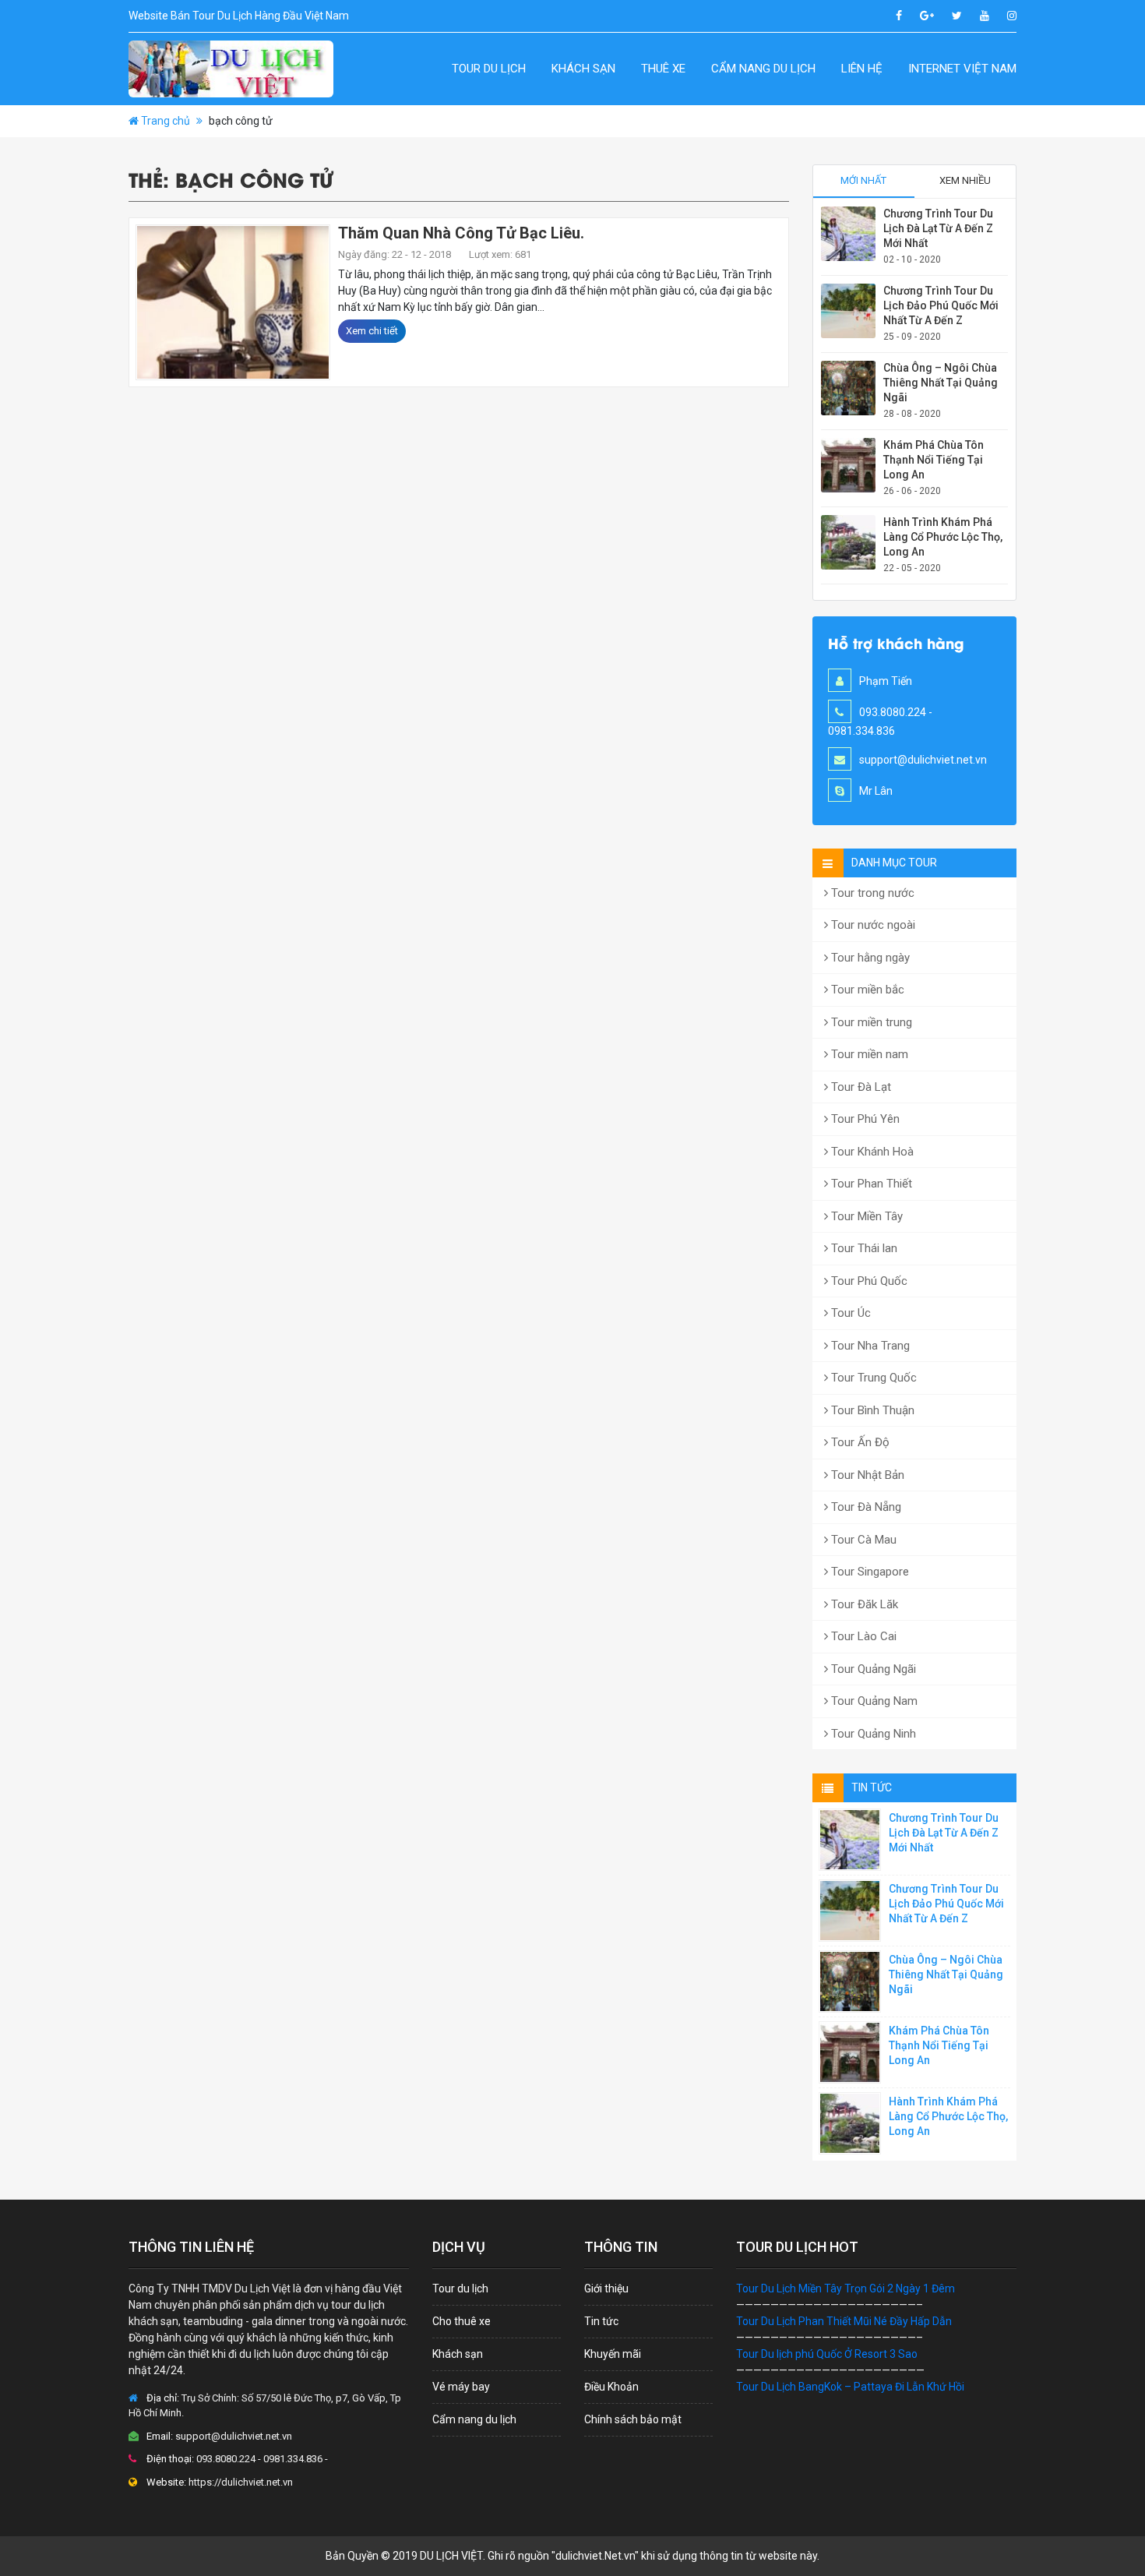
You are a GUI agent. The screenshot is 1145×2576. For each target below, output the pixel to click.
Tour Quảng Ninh (872, 1734)
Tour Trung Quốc (872, 1378)
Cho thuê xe (462, 2321)
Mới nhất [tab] (863, 180)
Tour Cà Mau (862, 1540)
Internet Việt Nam (962, 69)
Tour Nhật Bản (866, 1475)
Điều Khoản (611, 2387)
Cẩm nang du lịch (763, 69)
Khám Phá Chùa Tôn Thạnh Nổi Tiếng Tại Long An (934, 460)
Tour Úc (849, 1313)
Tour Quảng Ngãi (872, 1669)
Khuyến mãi (613, 2354)
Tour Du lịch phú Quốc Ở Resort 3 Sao (827, 2354)
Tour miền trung (870, 1022)
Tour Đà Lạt (860, 1087)
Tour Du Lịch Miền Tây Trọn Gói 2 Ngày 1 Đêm (846, 2288)
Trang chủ (166, 121)
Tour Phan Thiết (870, 1184)
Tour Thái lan (863, 1248)
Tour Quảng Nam (873, 1701)
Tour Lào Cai (862, 1636)
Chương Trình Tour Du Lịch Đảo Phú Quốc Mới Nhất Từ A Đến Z (941, 305)
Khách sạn (583, 69)
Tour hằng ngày (869, 958)
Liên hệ (862, 69)
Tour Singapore (868, 1572)
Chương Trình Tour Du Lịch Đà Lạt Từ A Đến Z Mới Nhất (938, 228)
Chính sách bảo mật (633, 2419)
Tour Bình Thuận (871, 1410)
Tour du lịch (489, 69)
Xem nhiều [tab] (965, 180)
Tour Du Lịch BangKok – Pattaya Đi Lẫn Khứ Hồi (850, 2387)
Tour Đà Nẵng (865, 1507)
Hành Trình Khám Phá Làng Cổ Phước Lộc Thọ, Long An (943, 537)
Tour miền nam (868, 1054)
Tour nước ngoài (872, 925)
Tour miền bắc (866, 990)
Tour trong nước (871, 893)
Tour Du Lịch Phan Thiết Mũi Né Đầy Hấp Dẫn (844, 2321)
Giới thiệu (606, 2288)
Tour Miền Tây (865, 1216)
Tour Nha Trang (869, 1346)
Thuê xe (663, 69)
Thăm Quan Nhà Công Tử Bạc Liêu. (461, 233)
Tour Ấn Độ (859, 1442)
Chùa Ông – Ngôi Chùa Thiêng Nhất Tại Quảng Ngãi (941, 383)
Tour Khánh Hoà (871, 1152)
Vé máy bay (461, 2387)
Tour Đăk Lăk (863, 1604)
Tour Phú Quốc (868, 1281)
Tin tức (601, 2321)
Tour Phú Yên (864, 1119)
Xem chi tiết (372, 331)
